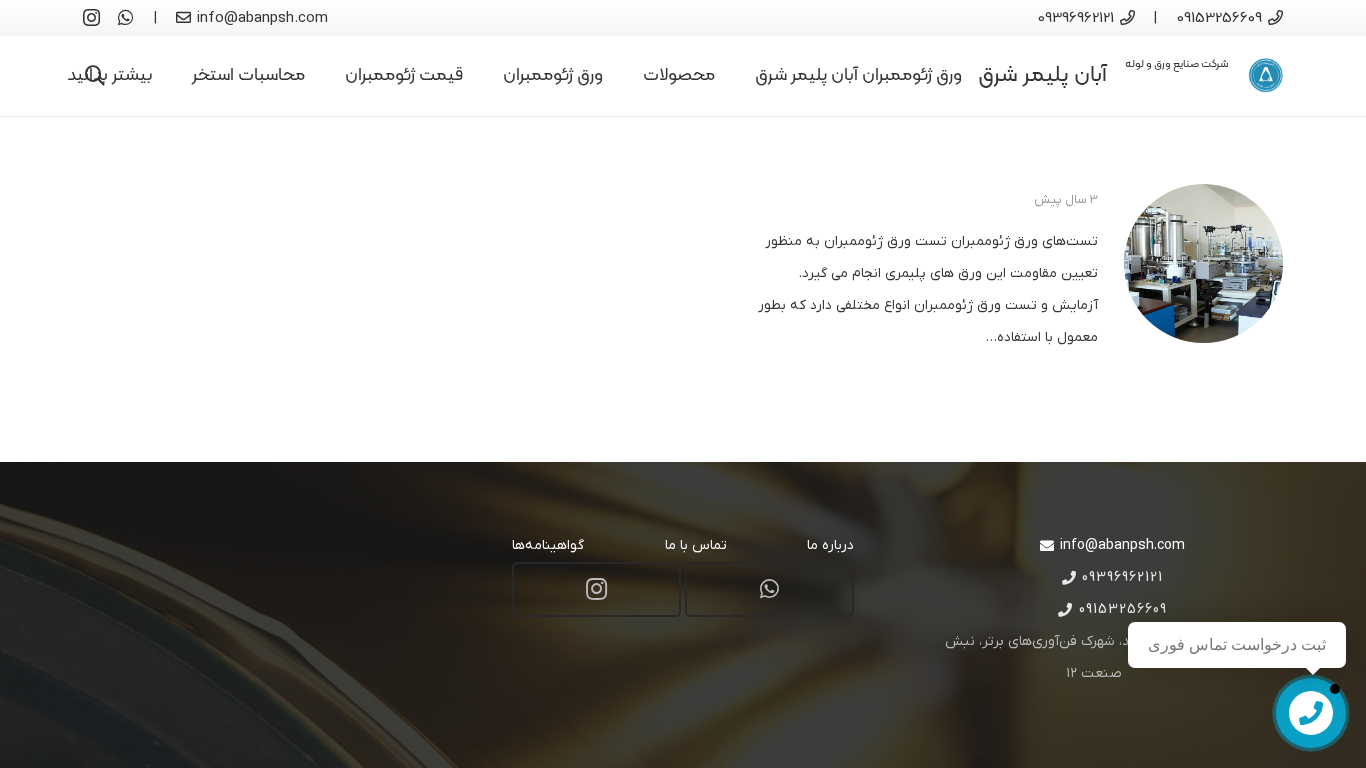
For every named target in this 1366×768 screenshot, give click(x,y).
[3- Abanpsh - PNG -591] (1265, 75)
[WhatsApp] (126, 17)
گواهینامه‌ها (548, 545)
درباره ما (830, 545)
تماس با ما (696, 545)
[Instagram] (91, 18)
